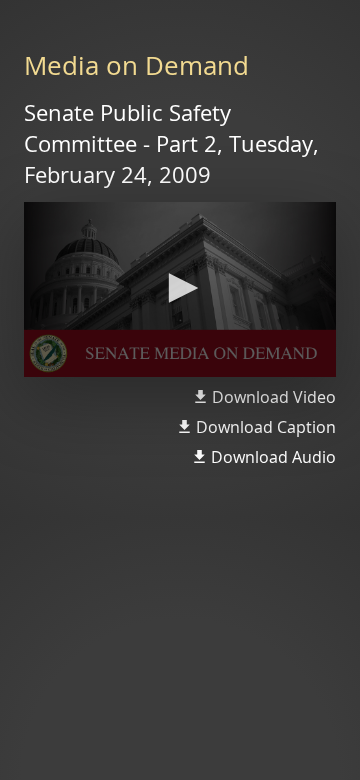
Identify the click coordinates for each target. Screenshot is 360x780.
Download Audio (273, 457)
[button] (180, 288)
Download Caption (266, 427)
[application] (180, 290)
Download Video (274, 397)
